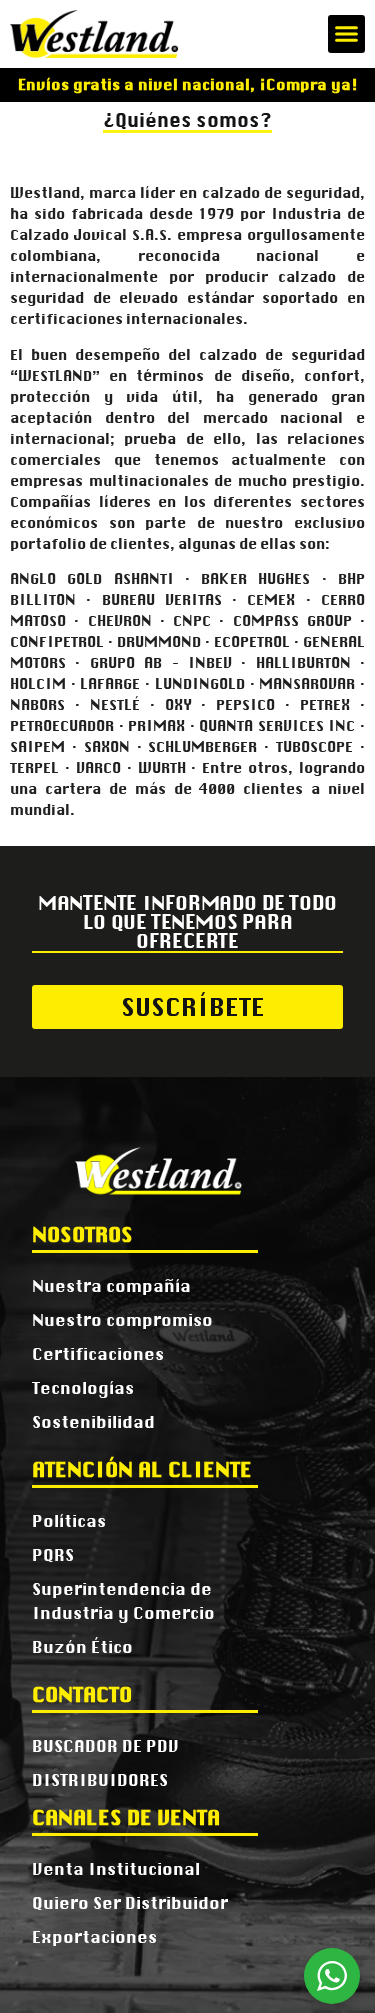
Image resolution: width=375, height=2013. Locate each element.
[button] (347, 34)
